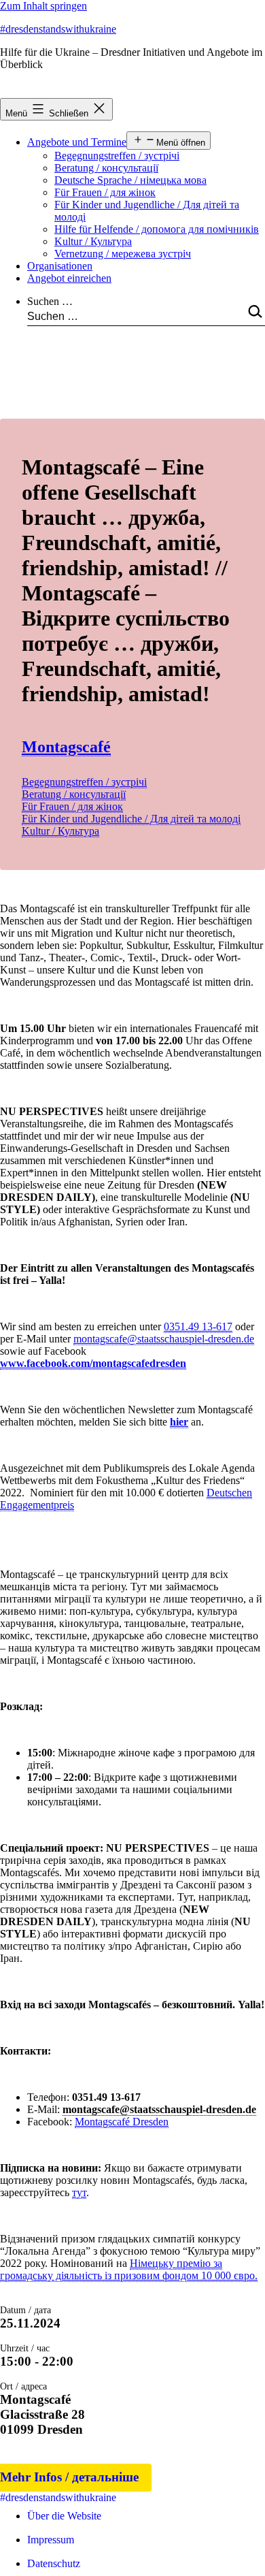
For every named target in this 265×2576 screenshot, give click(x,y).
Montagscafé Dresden (122, 2122)
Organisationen (60, 266)
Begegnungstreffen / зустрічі (117, 156)
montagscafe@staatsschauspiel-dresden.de (164, 1339)
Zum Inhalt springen (43, 6)
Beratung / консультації (106, 168)
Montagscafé (66, 747)
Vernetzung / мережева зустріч (123, 254)
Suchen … (50, 301)
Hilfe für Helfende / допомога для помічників (157, 229)
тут (79, 2192)
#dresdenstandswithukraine (58, 29)
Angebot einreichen (69, 278)
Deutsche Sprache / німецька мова (130, 180)
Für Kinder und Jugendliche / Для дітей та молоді (131, 819)
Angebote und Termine (77, 142)
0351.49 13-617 (198, 1326)
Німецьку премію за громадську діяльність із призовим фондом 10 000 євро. (129, 2269)
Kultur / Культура (93, 241)
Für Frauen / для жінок (105, 192)
